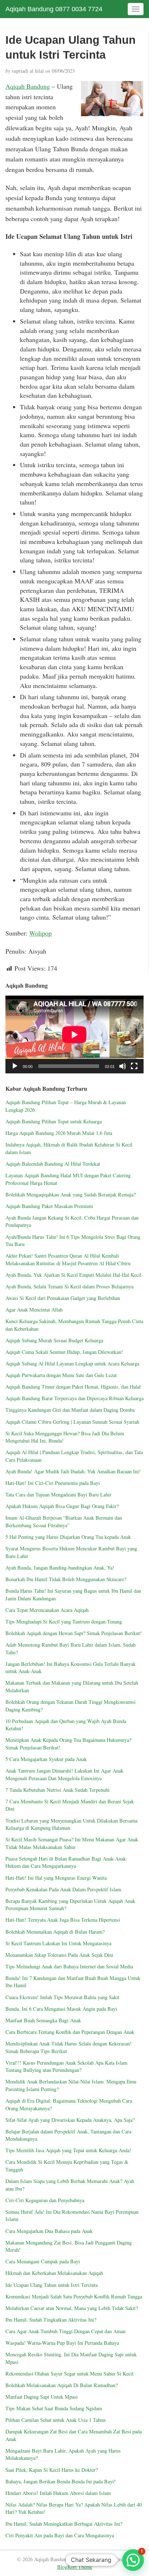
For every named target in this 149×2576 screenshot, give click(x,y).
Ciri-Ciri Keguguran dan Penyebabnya (45, 2200)
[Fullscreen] (134, 1066)
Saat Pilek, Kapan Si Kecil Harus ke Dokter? (52, 2470)
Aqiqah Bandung (28, 86)
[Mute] (123, 1066)
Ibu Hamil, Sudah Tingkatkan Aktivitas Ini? (51, 2320)
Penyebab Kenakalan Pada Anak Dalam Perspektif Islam (63, 1889)
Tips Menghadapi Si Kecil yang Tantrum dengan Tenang (64, 1621)
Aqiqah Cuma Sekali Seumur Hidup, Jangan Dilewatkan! (64, 1352)
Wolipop (41, 933)
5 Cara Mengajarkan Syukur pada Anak (46, 1759)
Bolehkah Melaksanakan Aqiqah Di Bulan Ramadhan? (61, 2385)
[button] (133, 2560)
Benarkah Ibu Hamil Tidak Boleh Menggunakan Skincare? (66, 1579)
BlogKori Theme (75, 2567)
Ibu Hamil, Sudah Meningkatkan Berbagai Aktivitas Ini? (64, 2524)
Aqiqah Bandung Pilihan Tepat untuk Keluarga (54, 1121)
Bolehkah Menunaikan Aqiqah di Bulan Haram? (55, 1932)
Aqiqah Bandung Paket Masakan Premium (49, 1206)
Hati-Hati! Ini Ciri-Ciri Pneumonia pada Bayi (53, 1483)
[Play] (15, 1066)
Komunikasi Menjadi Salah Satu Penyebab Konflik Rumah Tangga (74, 2296)
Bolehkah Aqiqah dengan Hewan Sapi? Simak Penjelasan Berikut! (74, 1633)
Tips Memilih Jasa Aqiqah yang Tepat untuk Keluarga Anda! (68, 2150)
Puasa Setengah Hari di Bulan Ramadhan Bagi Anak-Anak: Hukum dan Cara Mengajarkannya (66, 1862)
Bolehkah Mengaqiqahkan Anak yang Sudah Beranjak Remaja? (71, 1194)
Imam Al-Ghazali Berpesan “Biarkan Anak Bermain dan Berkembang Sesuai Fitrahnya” (64, 1521)
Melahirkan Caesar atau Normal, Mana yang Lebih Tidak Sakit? (72, 2308)
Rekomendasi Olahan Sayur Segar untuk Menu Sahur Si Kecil (69, 2374)
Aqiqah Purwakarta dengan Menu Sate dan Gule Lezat (61, 1375)
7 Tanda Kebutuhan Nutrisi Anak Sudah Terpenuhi (58, 1790)
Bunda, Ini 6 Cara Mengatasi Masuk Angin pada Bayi (61, 2009)
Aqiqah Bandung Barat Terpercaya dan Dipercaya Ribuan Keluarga (74, 1398)
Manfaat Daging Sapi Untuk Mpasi (42, 2397)
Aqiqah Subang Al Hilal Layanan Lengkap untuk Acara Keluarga (72, 1363)
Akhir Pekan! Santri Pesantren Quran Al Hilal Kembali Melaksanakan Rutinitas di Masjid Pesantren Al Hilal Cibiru (68, 1259)
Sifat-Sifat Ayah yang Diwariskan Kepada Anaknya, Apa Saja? (70, 2120)
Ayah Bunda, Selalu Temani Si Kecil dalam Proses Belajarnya (69, 1286)
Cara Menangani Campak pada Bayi (43, 2261)
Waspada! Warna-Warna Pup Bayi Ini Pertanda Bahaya (62, 2343)
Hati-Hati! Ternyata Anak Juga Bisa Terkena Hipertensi (63, 1920)
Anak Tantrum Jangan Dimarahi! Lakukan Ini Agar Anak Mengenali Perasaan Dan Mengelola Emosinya (64, 1774)
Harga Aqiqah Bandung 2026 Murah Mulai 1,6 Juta (59, 1133)
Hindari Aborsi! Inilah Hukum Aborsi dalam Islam (58, 2493)
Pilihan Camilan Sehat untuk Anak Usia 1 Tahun (56, 2420)
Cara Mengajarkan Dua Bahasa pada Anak (49, 2231)
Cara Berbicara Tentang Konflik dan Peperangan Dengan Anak (70, 2032)
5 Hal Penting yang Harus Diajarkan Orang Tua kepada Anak (68, 1537)
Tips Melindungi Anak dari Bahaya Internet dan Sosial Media (69, 1966)
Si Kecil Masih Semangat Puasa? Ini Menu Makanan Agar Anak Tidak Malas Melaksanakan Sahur (72, 1843)
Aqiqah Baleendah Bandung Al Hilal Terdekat (53, 1164)
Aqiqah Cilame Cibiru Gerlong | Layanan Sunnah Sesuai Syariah (72, 1422)
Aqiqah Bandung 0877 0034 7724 (54, 9)
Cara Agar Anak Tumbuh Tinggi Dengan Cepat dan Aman (65, 2331)
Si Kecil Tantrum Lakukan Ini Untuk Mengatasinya (58, 1943)
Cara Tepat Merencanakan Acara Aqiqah (47, 1610)
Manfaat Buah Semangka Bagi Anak (43, 2020)
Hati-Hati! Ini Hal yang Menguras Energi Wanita (56, 1878)
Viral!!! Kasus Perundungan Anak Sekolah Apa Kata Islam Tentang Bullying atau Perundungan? (66, 2066)
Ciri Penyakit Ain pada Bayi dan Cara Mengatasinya (60, 2535)
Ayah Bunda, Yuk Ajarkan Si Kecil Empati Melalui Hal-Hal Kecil (73, 1275)
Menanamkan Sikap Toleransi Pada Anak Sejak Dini (59, 1955)
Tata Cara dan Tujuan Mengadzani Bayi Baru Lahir (58, 1494)
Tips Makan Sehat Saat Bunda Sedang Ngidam (54, 2408)
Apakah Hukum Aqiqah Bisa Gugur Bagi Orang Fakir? (62, 1506)
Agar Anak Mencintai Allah (34, 1310)
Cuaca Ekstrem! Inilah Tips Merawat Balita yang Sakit (62, 1997)
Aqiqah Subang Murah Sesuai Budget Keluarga (54, 1340)
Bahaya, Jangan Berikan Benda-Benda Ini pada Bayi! (61, 2481)
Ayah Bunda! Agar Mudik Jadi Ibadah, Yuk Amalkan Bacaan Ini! (73, 1471)
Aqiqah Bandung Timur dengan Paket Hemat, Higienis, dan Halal (73, 1387)
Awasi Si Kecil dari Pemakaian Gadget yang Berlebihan (63, 1298)
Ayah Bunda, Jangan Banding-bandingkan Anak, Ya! (60, 1568)
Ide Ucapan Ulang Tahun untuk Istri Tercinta (52, 2285)
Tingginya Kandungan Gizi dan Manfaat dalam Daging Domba (70, 1410)
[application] (74, 1034)
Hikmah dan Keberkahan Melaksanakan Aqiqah (56, 2273)
